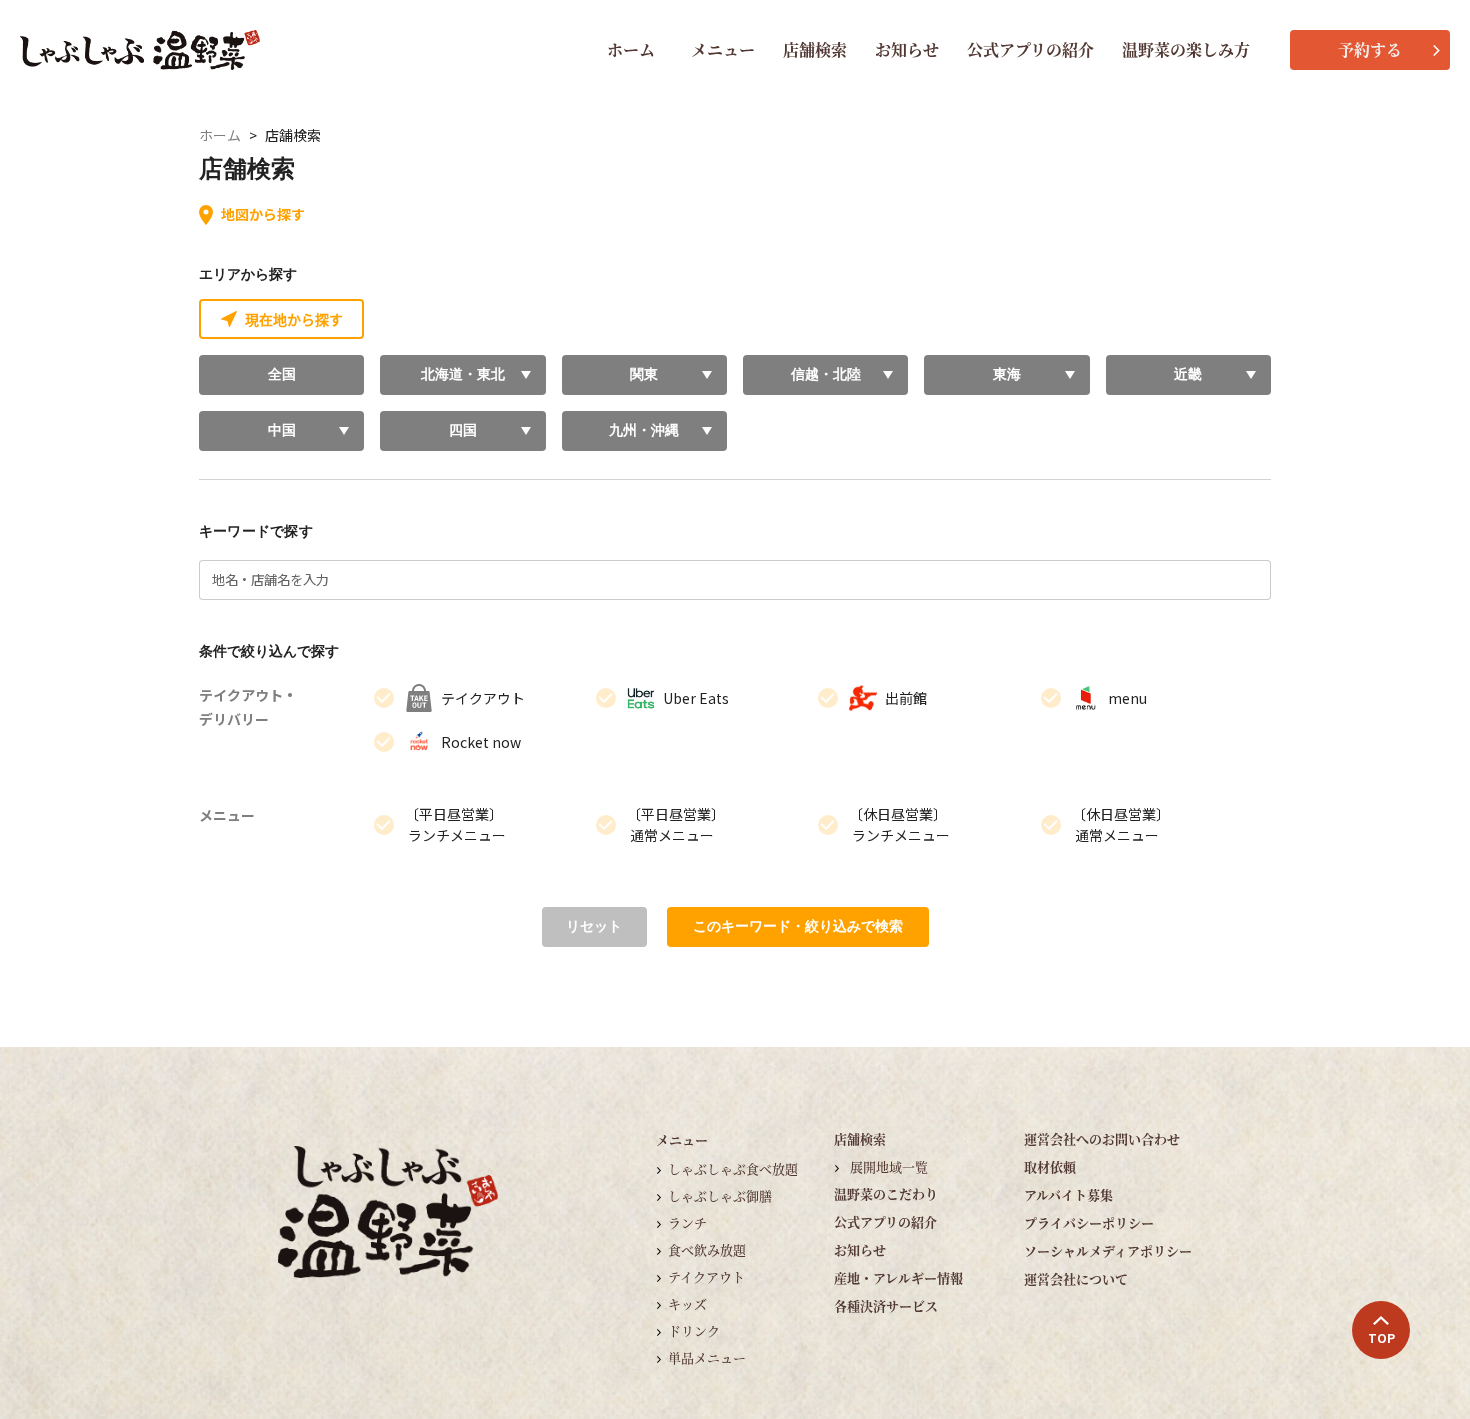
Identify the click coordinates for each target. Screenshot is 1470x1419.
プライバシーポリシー (1089, 1222)
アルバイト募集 (1068, 1194)
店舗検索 (815, 49)
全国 (282, 374)
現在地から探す (294, 319)
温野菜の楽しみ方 (1186, 49)
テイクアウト (706, 1276)
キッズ (687, 1303)
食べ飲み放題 (707, 1249)
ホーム (631, 49)
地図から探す (263, 214)
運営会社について (1076, 1278)
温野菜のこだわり (886, 1193)
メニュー (723, 49)
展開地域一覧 (889, 1166)
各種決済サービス (886, 1305)
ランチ (687, 1222)
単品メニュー (707, 1357)
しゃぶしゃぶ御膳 (720, 1195)
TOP (1381, 1338)
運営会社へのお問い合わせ (1102, 1138)
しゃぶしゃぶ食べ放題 (733, 1168)
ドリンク (694, 1330)
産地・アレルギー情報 (898, 1277)
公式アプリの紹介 (1030, 49)
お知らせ (907, 49)
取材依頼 (1050, 1166)
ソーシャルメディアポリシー (1108, 1250)
